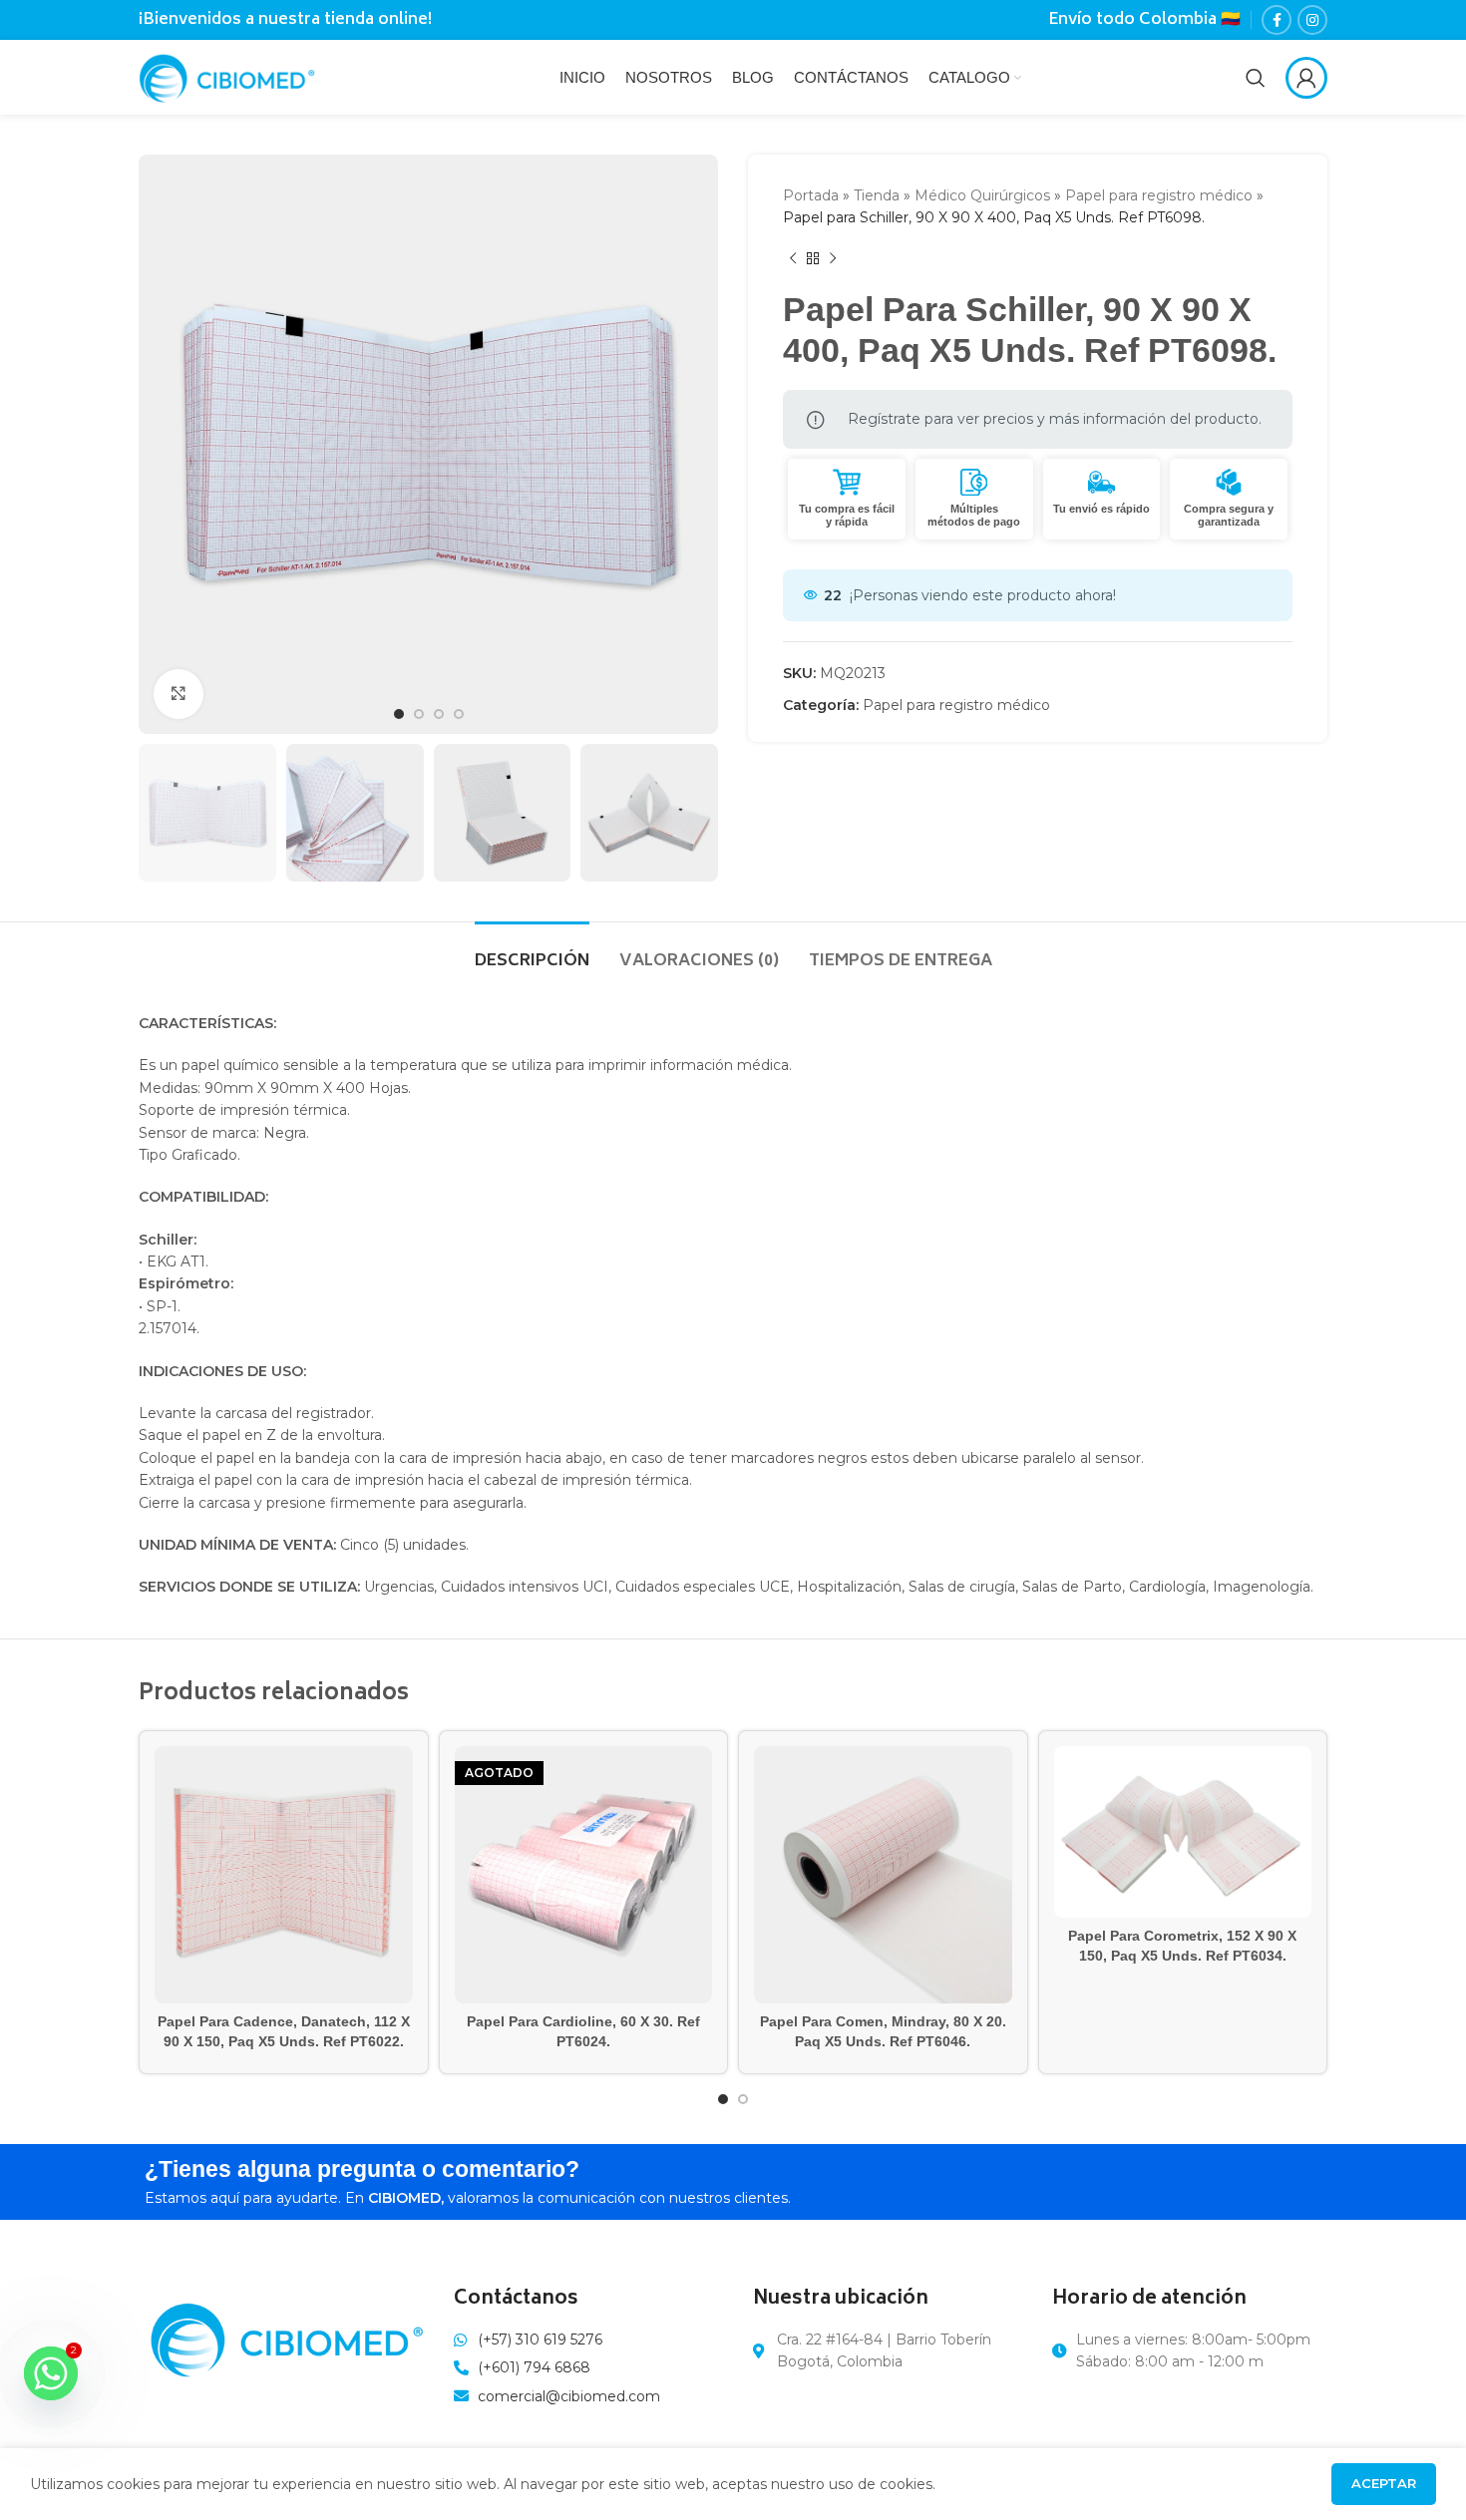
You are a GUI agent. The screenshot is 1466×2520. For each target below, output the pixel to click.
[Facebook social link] (1277, 20)
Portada (811, 195)
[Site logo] (227, 76)
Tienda (877, 195)
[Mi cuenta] (1306, 78)
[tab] (532, 952)
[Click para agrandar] (179, 694)
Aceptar (1384, 2483)
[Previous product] (793, 259)
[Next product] (833, 259)
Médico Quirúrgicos (982, 195)
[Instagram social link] (1312, 20)
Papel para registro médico (1159, 195)
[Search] (1256, 78)
